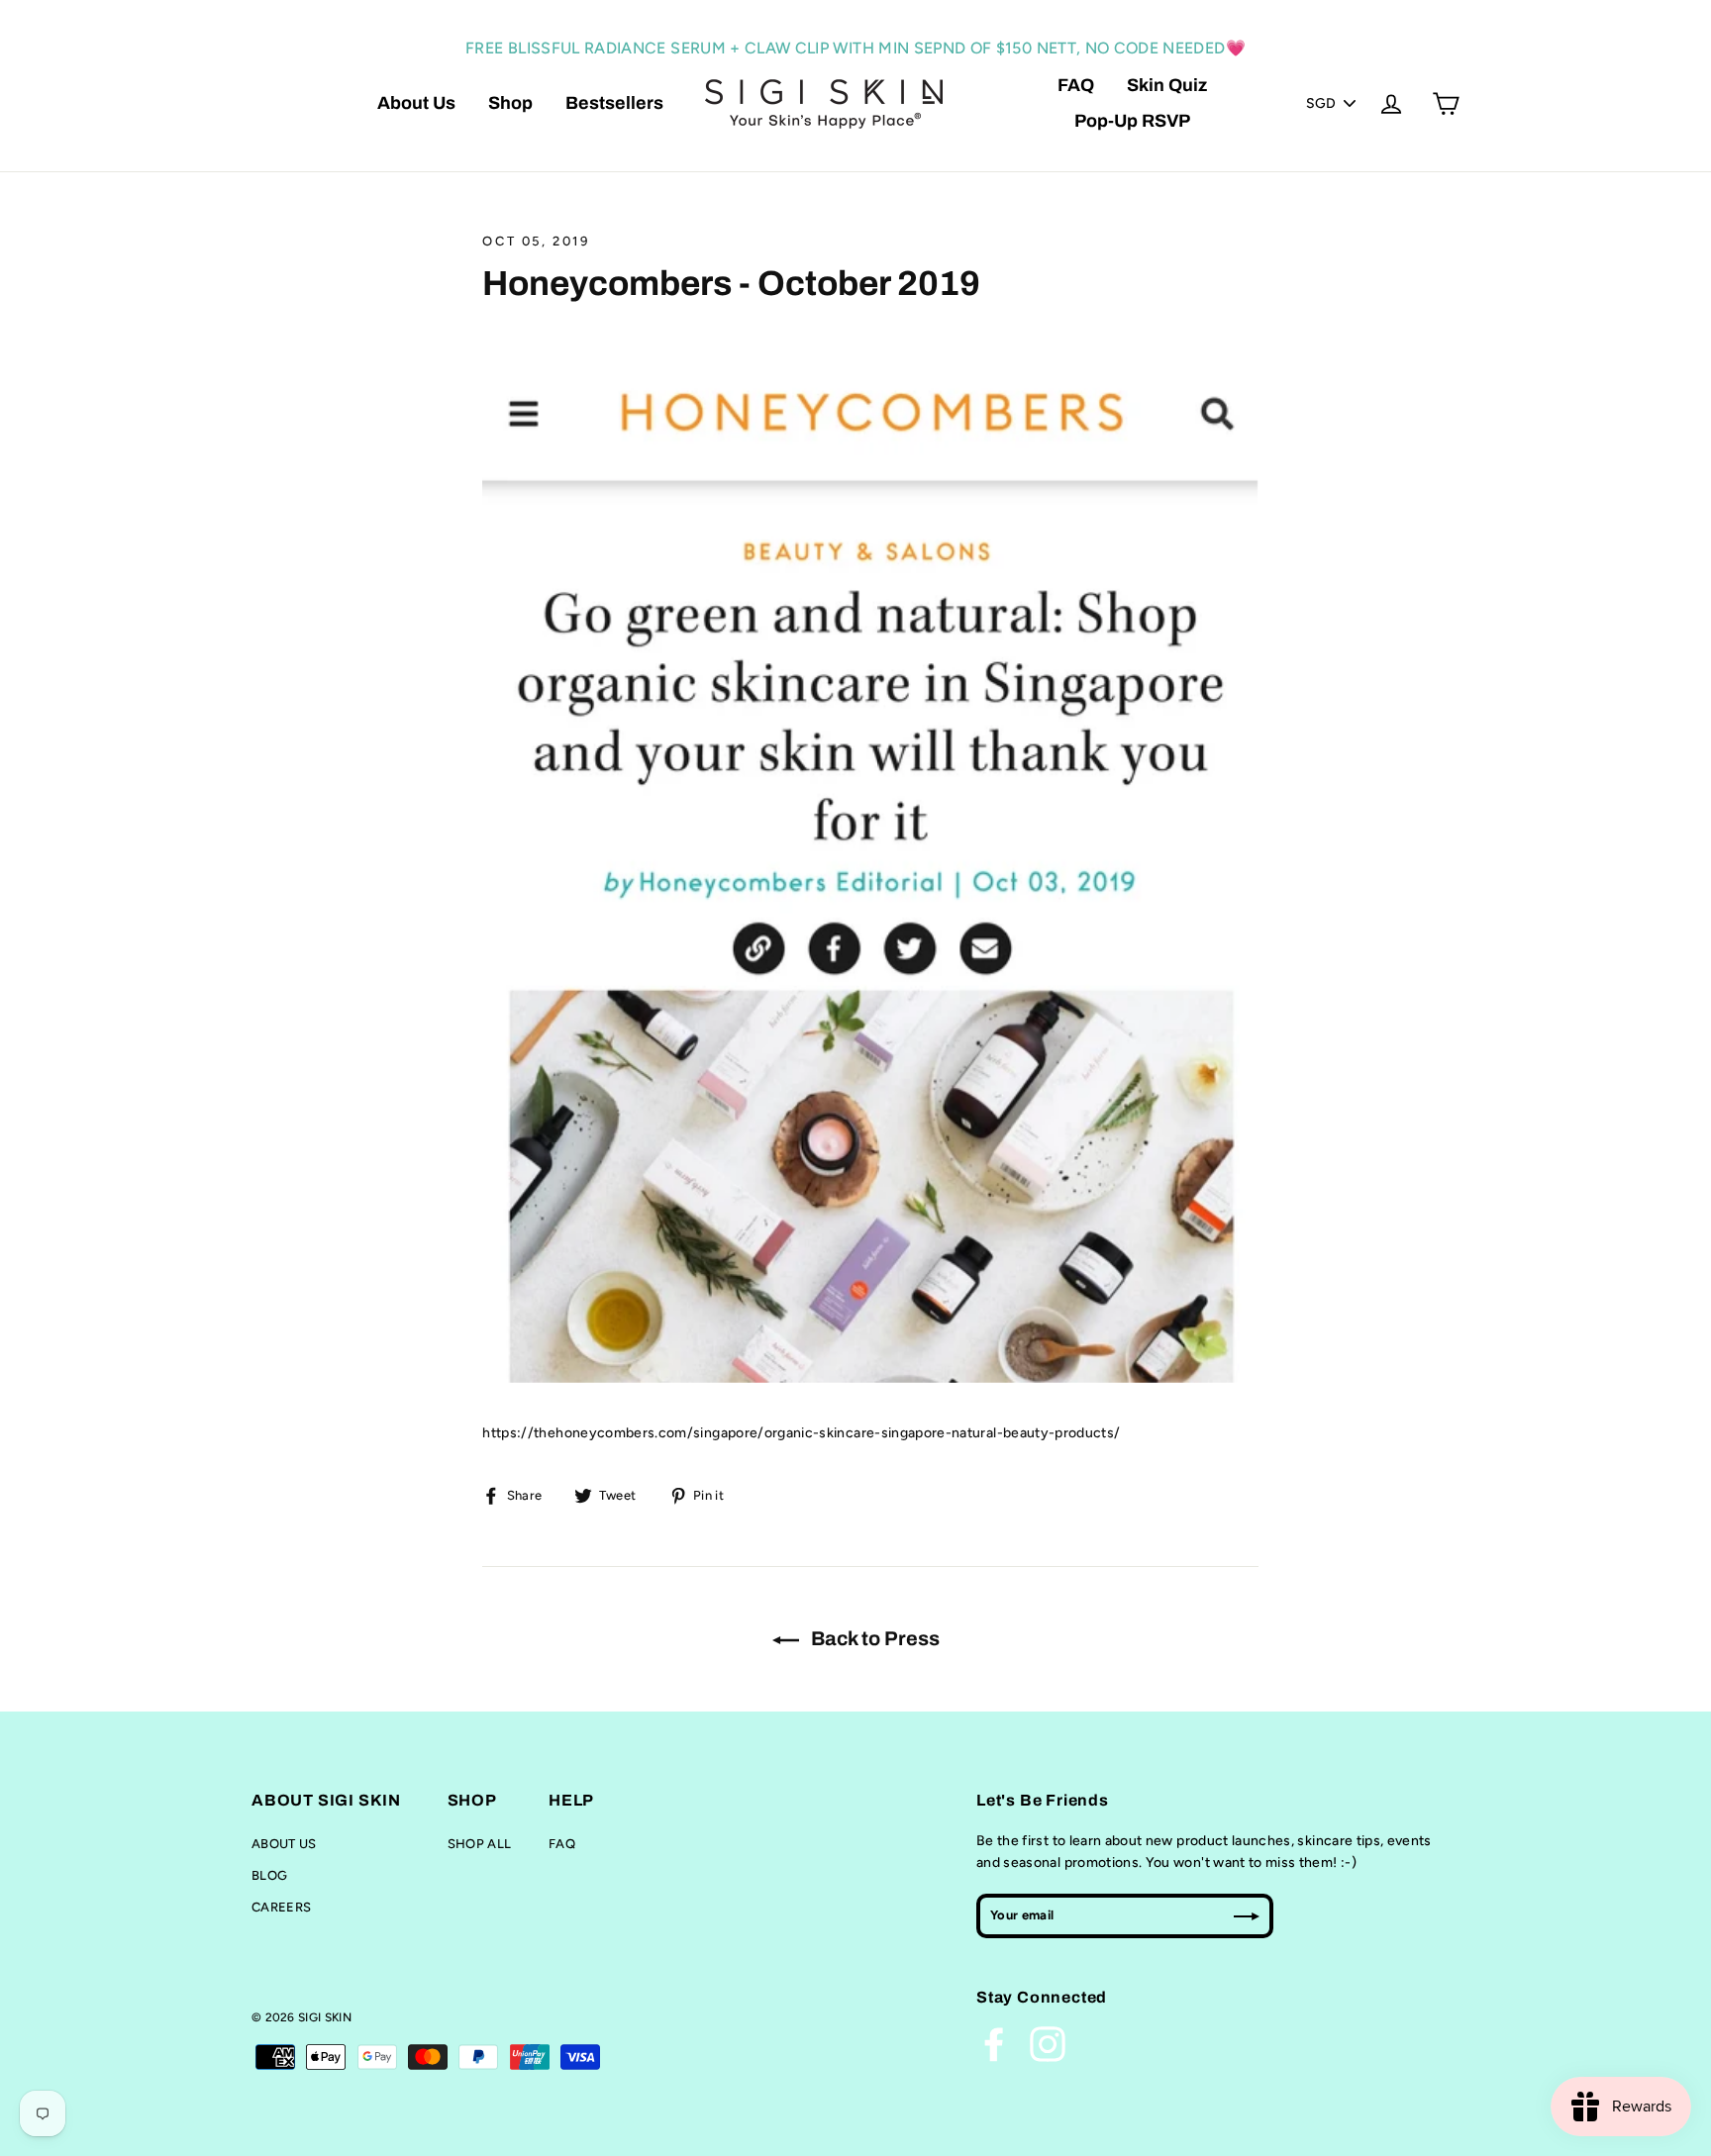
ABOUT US (284, 1844)
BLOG (269, 1875)
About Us (416, 103)
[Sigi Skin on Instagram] (1048, 2044)
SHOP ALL (480, 1844)
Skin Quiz (1167, 85)
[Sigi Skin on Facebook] (994, 2044)
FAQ (1076, 85)
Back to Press (873, 1638)
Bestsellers (614, 103)
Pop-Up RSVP (1132, 121)
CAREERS (281, 1907)
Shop (510, 103)
